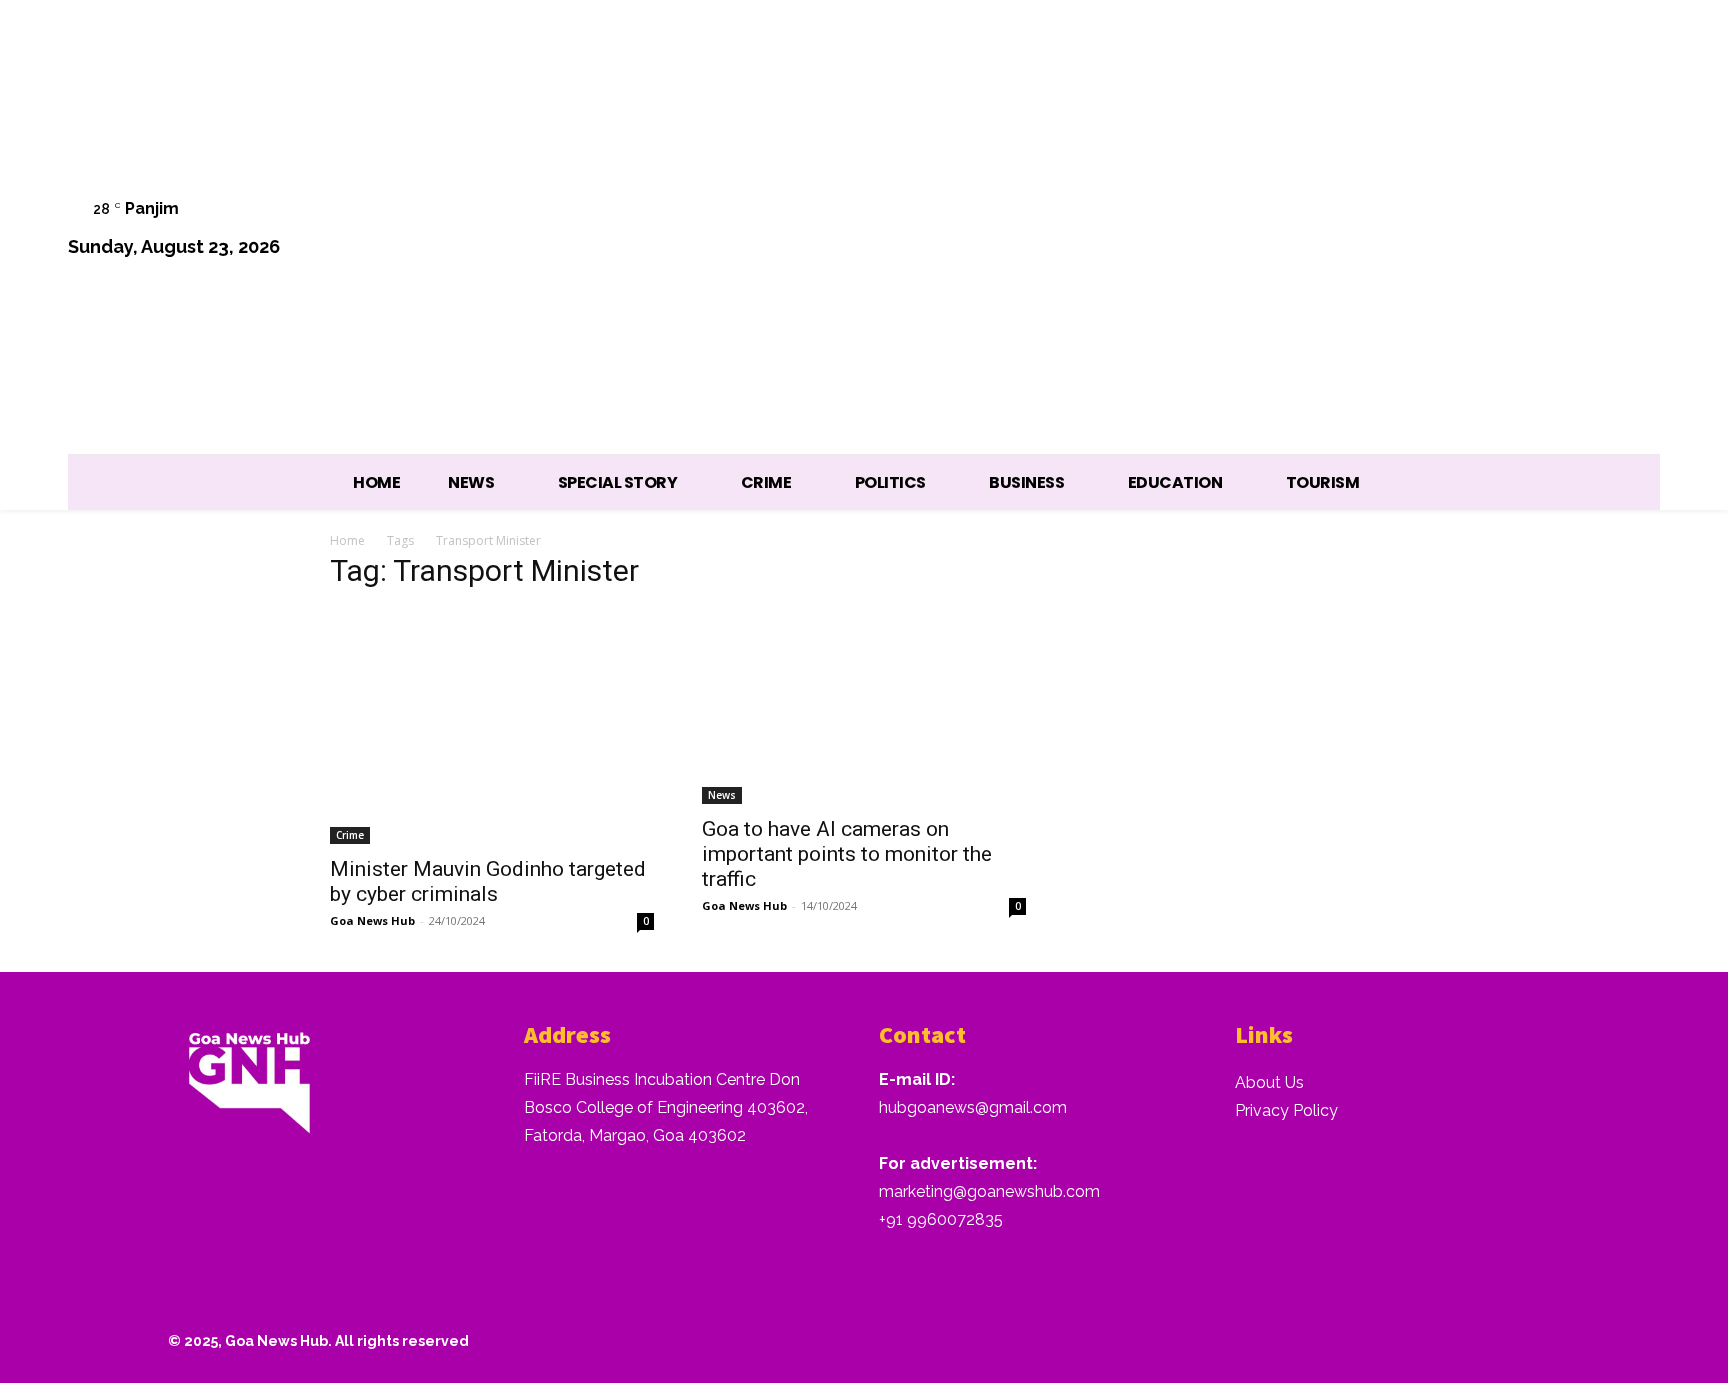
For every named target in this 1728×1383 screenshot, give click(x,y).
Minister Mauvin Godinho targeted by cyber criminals (488, 881)
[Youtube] (1634, 230)
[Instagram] (1431, 230)
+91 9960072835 (941, 1219)
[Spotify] (1482, 230)
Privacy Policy (1286, 1110)
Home (347, 540)
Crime (350, 835)
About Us (1269, 1082)
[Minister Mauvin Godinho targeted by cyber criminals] (492, 726)
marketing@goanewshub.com (989, 1191)
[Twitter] (1533, 230)
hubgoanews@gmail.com (973, 1107)
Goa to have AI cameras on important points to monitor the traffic (847, 854)
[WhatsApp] (1583, 230)
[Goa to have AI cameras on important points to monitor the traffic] (864, 706)
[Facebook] (1380, 230)
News (722, 795)
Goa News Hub (372, 920)
